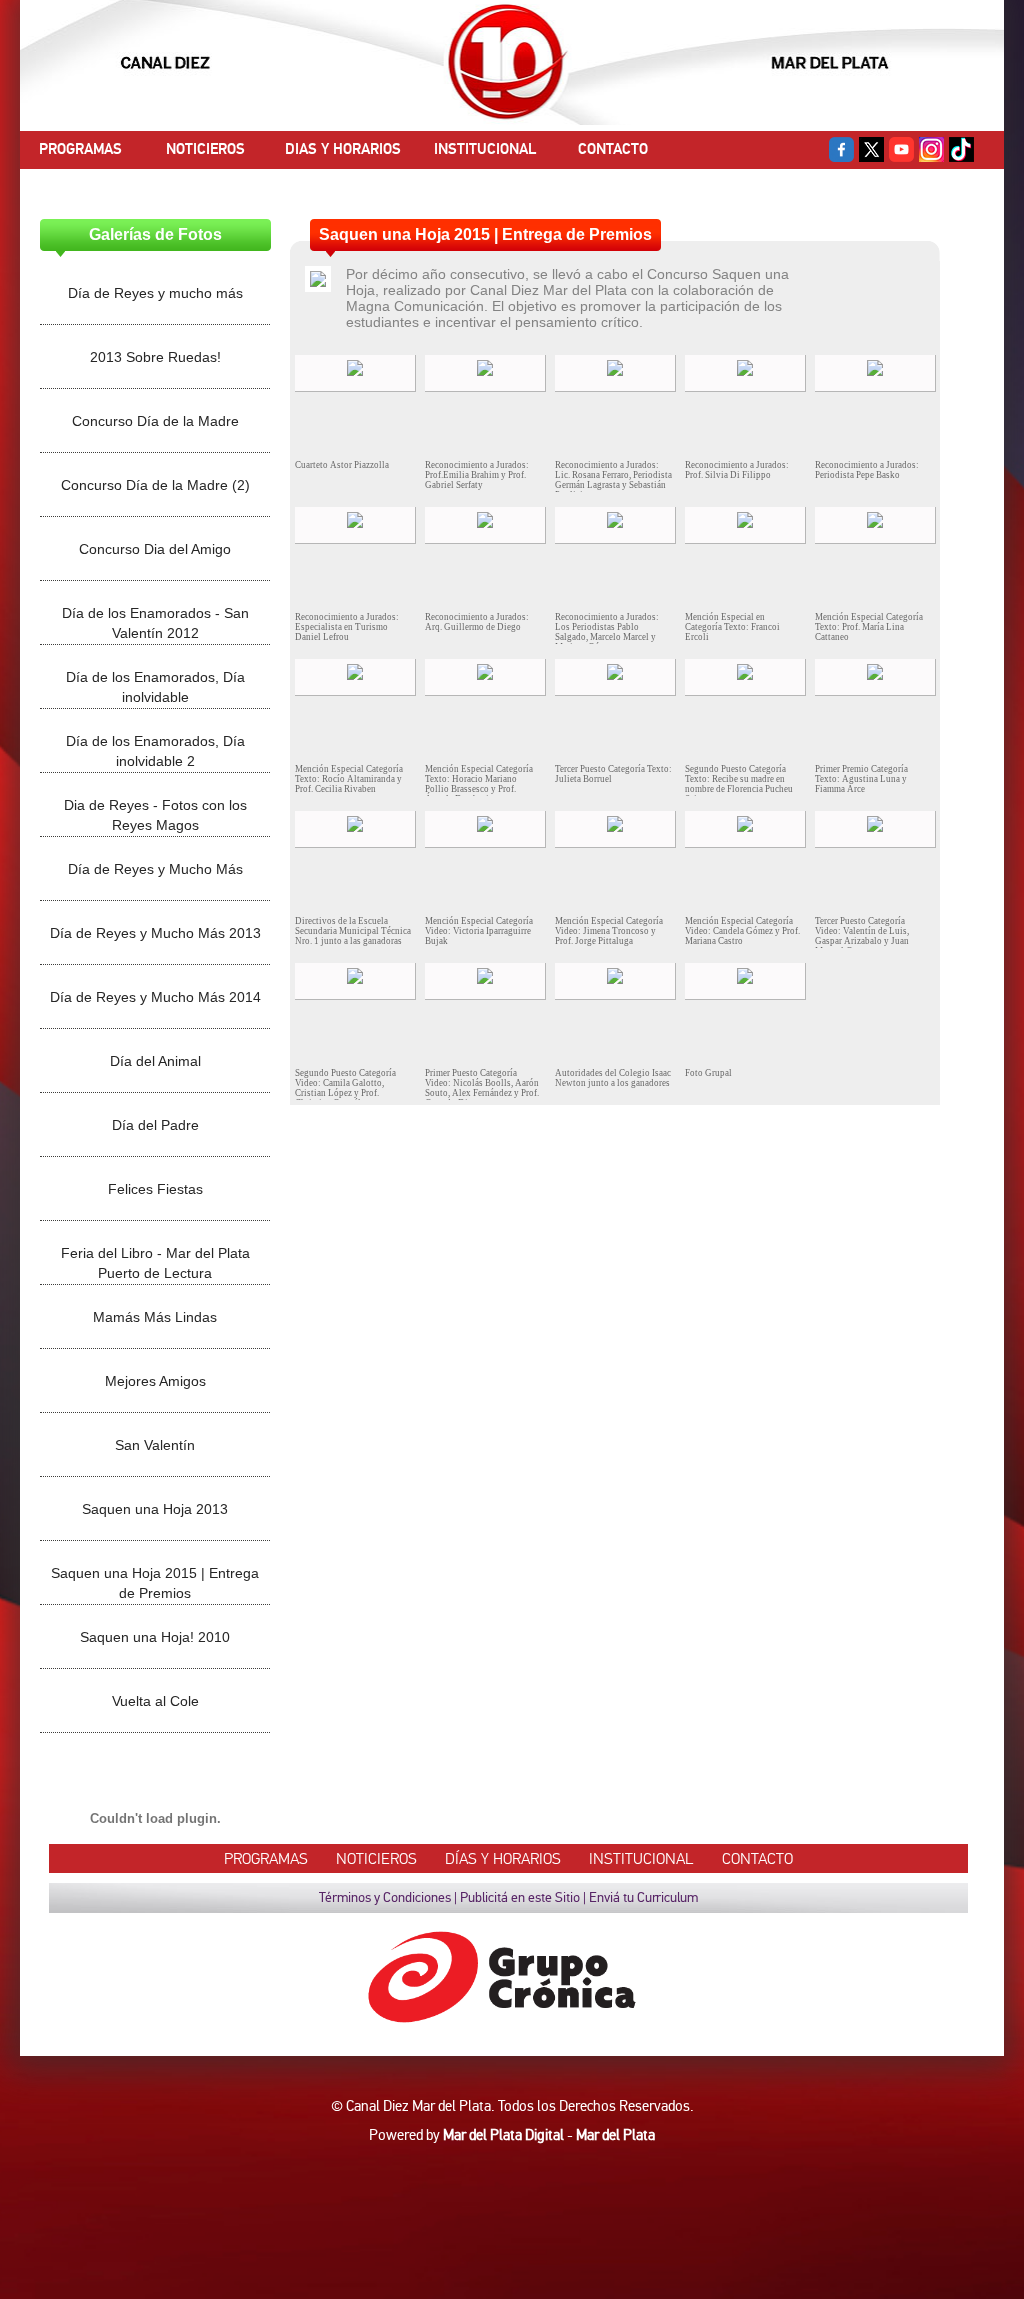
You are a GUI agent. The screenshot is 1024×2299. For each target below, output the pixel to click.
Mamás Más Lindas (155, 1317)
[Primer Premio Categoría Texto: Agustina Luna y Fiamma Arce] (875, 677)
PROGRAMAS (80, 149)
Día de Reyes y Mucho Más (155, 869)
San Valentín (155, 1445)
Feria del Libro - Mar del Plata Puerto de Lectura (155, 1263)
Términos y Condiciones (385, 1897)
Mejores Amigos (155, 1381)
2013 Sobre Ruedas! (155, 357)
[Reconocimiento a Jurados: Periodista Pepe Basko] (875, 373)
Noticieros (376, 1858)
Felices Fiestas (155, 1189)
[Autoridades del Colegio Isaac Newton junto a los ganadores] (615, 981)
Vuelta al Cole (155, 1701)
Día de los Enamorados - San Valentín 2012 (155, 623)
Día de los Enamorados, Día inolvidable (155, 687)
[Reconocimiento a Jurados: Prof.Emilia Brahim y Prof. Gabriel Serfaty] (485, 373)
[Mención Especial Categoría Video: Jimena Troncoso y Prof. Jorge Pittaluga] (615, 829)
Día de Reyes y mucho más (155, 293)
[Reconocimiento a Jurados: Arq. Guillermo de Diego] (485, 525)
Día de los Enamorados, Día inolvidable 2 (155, 751)
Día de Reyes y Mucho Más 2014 (155, 997)
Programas (266, 1858)
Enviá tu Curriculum (643, 1897)
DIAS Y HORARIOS (343, 149)
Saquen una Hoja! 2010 (155, 1637)
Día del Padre (155, 1125)
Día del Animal (155, 1061)
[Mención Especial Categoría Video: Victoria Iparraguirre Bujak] (485, 829)
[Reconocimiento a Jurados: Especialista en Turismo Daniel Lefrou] (355, 525)
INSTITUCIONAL (485, 149)
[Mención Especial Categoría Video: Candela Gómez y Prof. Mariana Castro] (745, 829)
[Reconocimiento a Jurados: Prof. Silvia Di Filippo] (745, 373)
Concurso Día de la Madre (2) (155, 485)
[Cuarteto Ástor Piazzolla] (355, 373)
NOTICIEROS (205, 149)
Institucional (641, 1858)
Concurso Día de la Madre (155, 421)
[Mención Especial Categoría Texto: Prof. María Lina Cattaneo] (875, 525)
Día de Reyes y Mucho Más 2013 (155, 933)
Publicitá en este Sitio (520, 1897)
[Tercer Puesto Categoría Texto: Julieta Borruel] (615, 677)
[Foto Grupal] (745, 981)
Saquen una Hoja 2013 (155, 1509)
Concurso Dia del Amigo (155, 549)
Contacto (757, 1858)
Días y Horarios (503, 1858)
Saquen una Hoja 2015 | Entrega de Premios (155, 1583)
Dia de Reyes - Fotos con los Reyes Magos (155, 815)
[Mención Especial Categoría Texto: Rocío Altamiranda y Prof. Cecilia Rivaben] (355, 677)
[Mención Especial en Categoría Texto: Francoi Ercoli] (745, 525)
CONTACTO (613, 149)
